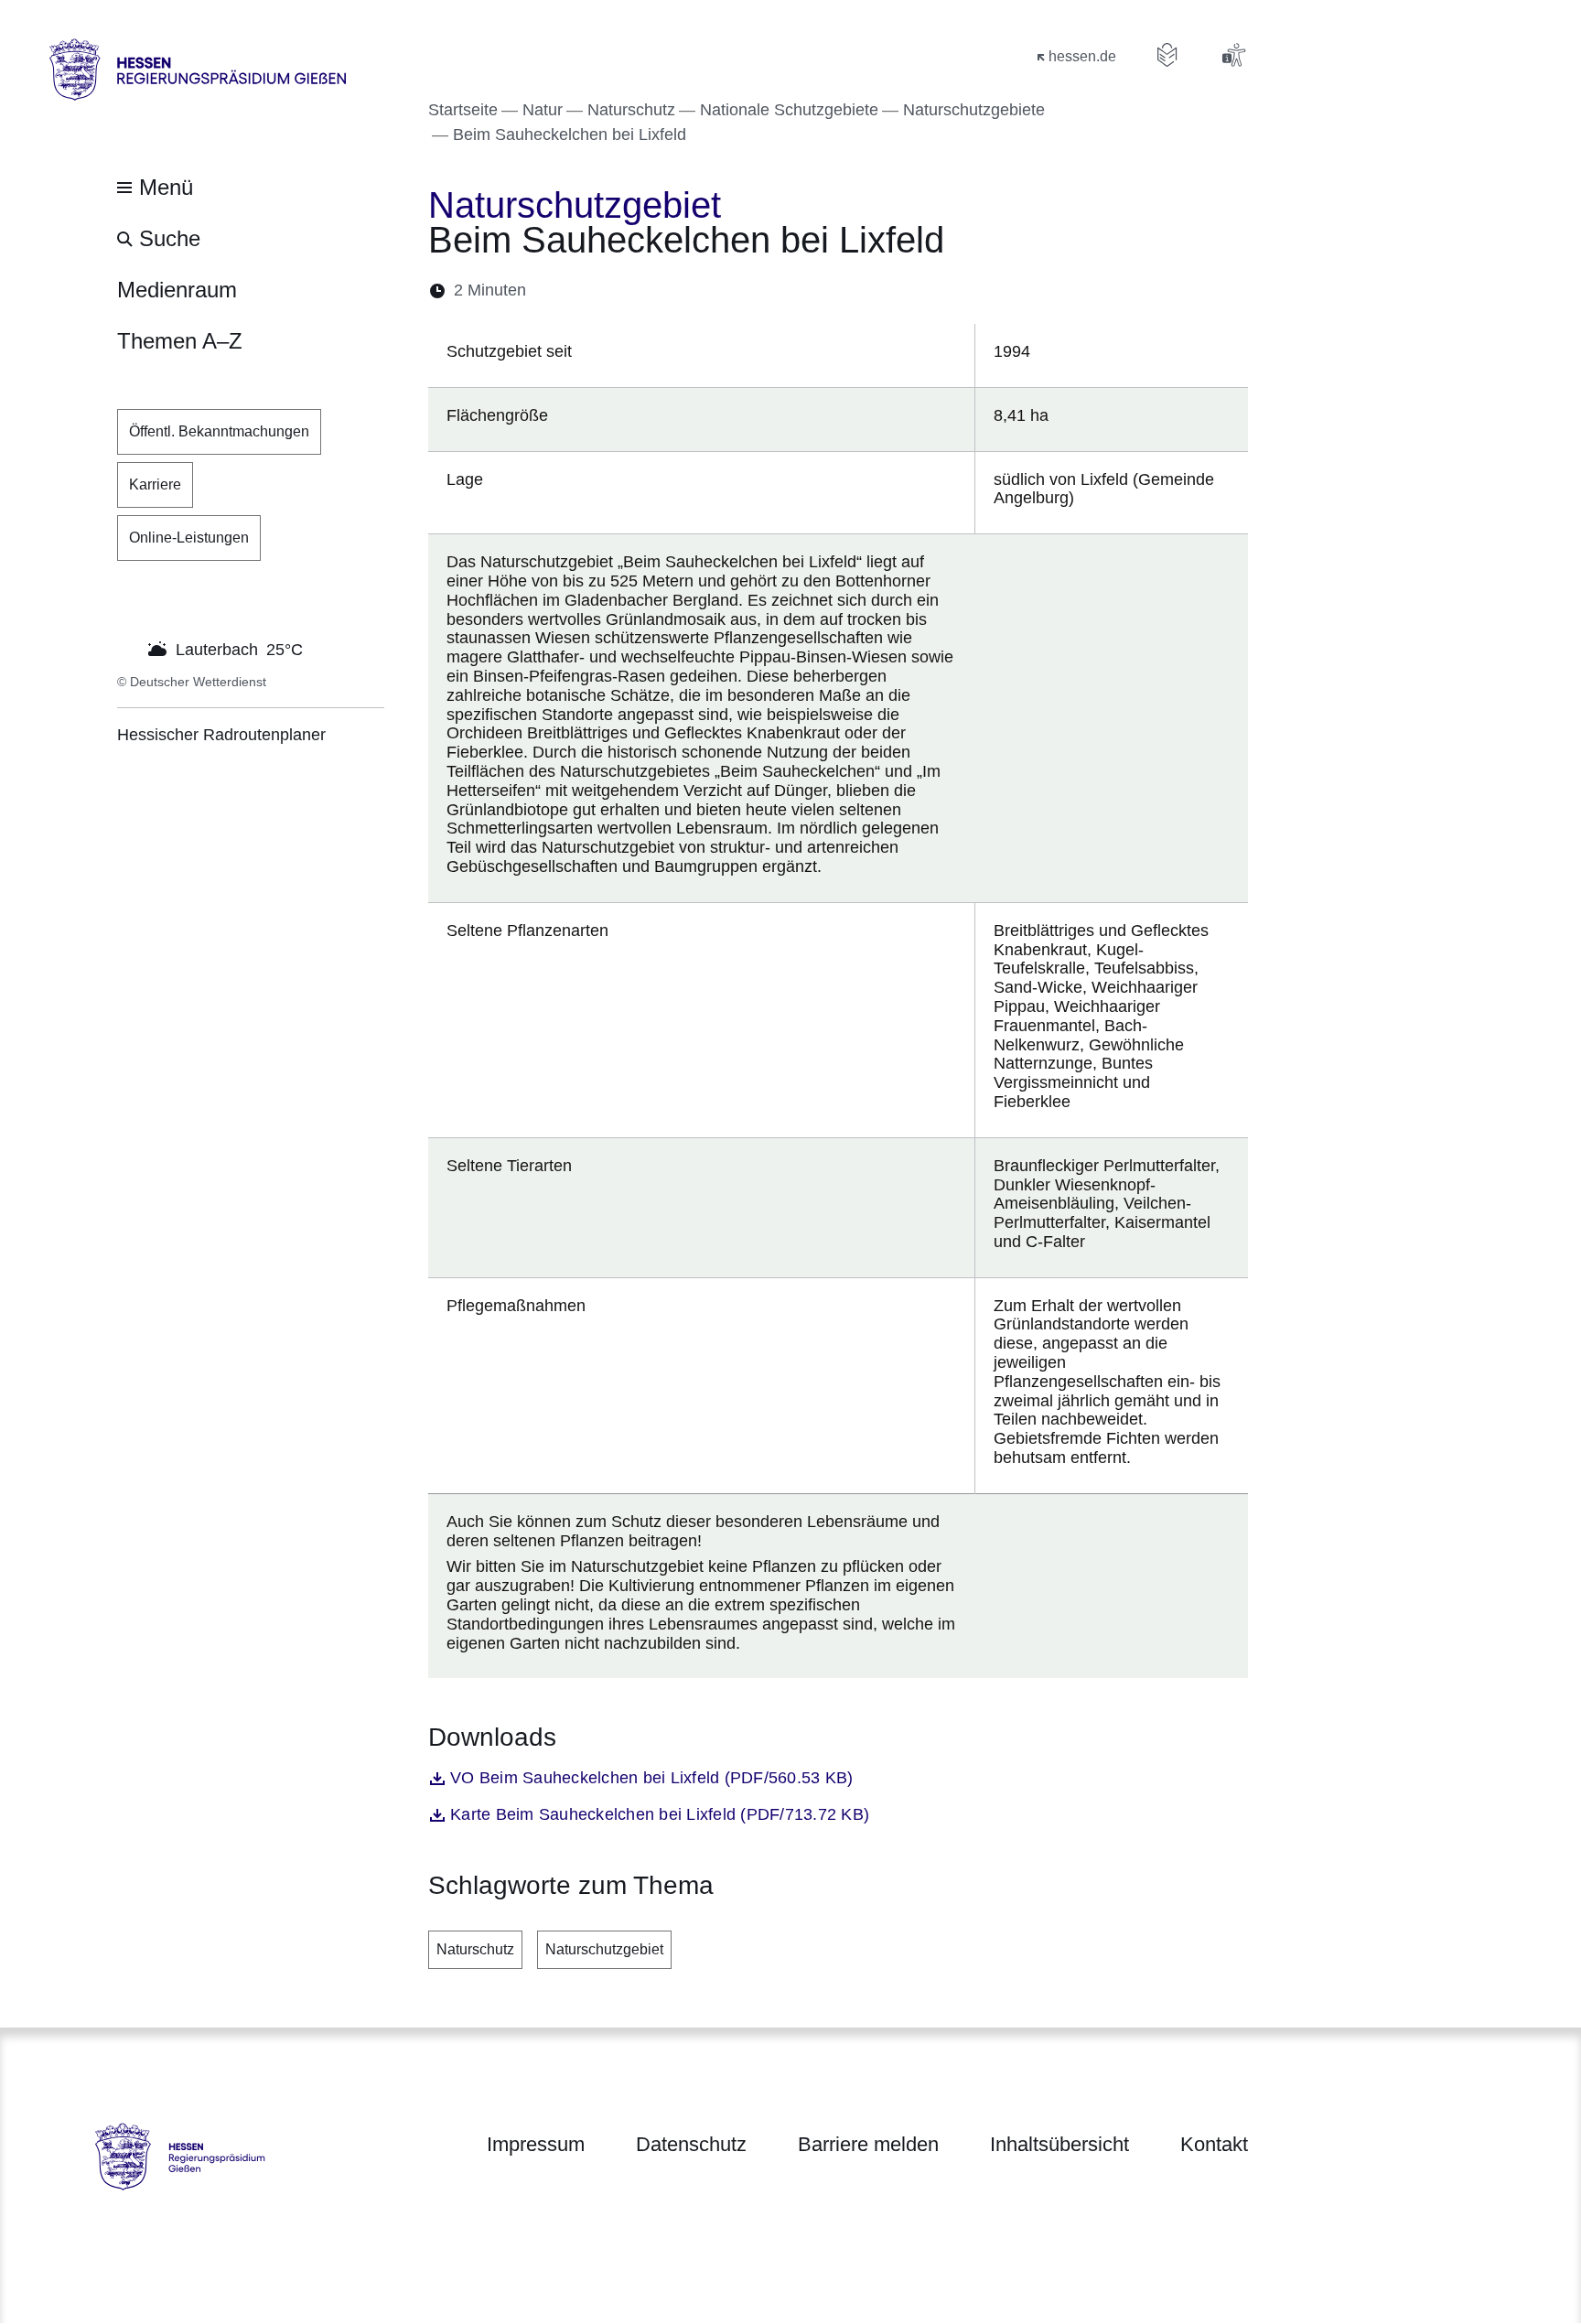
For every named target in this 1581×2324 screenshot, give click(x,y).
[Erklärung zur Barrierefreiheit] (1233, 55)
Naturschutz (475, 1949)
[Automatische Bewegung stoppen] (127, 648)
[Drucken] (698, 290)
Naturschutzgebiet (604, 1949)
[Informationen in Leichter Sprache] (1167, 55)
